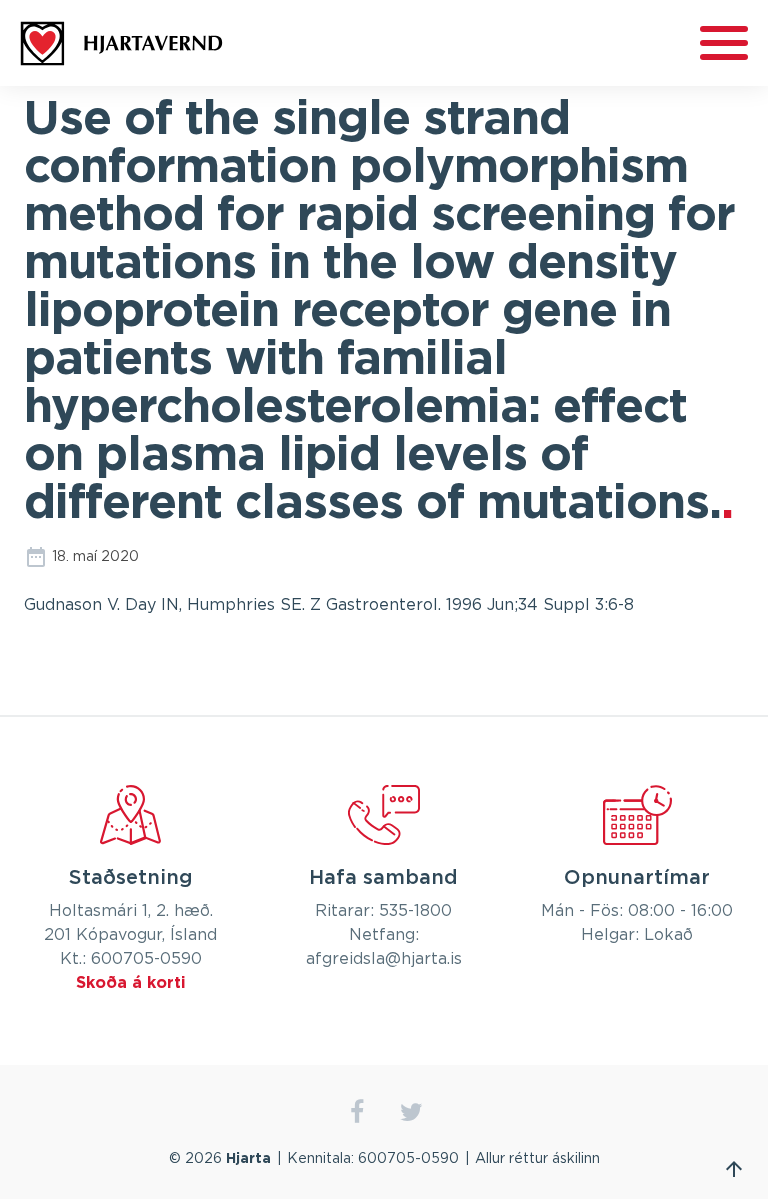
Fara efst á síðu (734, 1169)
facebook (356, 1112)
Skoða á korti (131, 983)
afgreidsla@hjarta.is (384, 959)
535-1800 (415, 911)
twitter (411, 1112)
